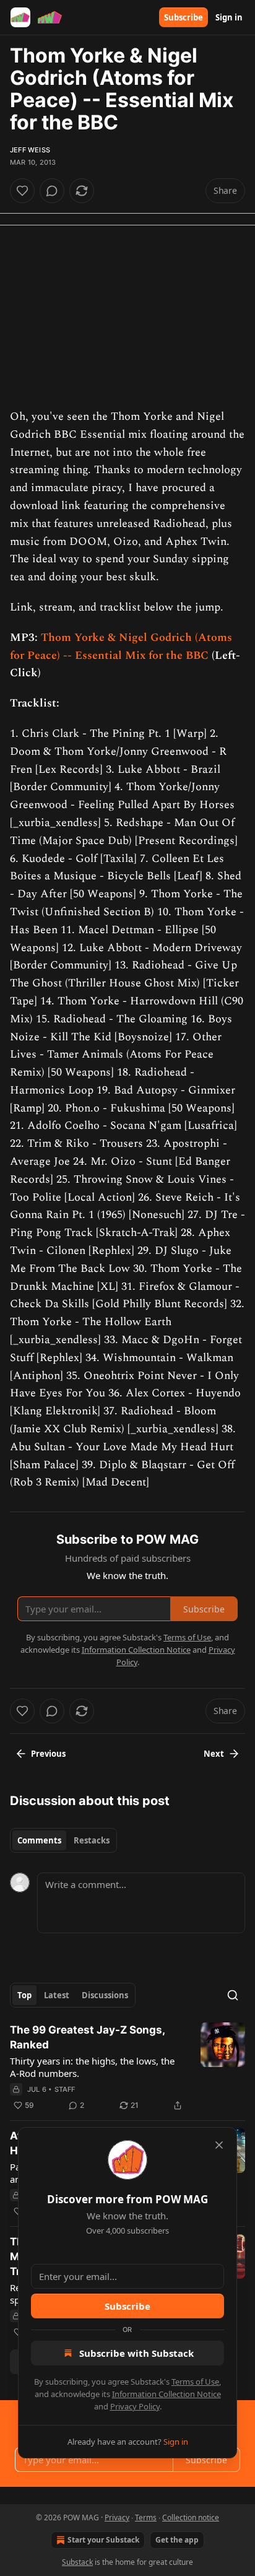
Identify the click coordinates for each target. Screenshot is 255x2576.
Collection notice (191, 2517)
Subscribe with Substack (136, 2353)
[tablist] (63, 1840)
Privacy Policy (135, 2406)
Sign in (229, 17)
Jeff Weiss (30, 150)
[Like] (22, 191)
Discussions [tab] (105, 1995)
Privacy (117, 2517)
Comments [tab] (39, 1840)
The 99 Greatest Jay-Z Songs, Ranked (87, 2037)
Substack (77, 2562)
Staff (65, 2089)
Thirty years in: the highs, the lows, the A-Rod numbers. (92, 2067)
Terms (146, 2517)
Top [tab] (24, 1995)
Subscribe (184, 17)
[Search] (233, 1995)
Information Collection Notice (166, 2394)
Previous (48, 1754)
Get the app (177, 2540)
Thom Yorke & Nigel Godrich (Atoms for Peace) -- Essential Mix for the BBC (121, 646)
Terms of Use (195, 2382)
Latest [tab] (57, 1995)
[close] (219, 2145)
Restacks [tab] (92, 1840)
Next (214, 1754)
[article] (127, 2068)
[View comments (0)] (52, 191)
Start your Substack (103, 2540)
